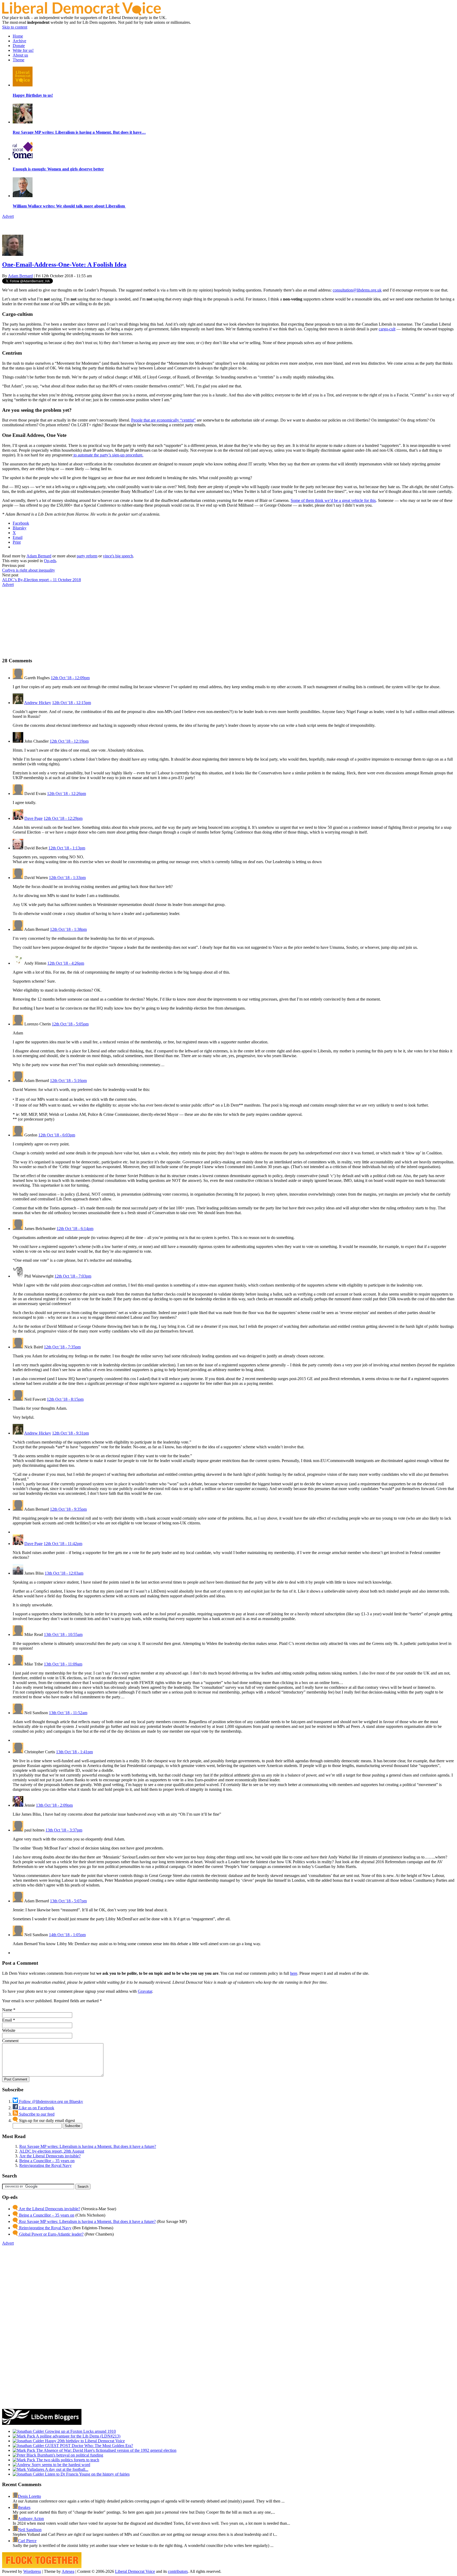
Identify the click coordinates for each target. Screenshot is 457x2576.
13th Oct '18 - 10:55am (63, 1634)
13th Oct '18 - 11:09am (63, 1664)
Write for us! (23, 50)
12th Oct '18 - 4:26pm (66, 963)
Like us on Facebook (36, 2108)
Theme (19, 60)
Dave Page (33, 818)
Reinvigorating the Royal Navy (45, 2165)
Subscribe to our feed (36, 2114)
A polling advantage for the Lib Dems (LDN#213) (78, 2436)
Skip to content (15, 27)
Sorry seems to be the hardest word (60, 2465)
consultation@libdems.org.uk (357, 290)
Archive (19, 41)
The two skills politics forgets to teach (67, 2460)
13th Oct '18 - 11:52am (68, 1713)
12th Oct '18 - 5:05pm (70, 1024)
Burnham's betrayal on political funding (70, 2455)
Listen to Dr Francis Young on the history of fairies (87, 2474)
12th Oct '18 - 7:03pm (73, 1276)
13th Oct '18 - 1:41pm (74, 1752)
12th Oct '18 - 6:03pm (57, 1135)
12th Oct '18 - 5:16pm (68, 1081)
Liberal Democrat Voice (135, 2571)
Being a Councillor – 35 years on (47, 2161)
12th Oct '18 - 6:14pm (75, 1229)
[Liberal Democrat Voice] (81, 14)
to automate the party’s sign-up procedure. (108, 455)
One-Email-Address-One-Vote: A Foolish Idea (64, 265)
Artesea (68, 2571)
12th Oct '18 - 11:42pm (63, 1544)
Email (7, 2020)
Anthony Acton (31, 2519)
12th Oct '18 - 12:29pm (63, 818)
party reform (87, 556)
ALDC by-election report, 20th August (52, 2151)
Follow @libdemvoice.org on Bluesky (51, 2101)
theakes (24, 2507)
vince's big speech (118, 556)
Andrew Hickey (38, 703)
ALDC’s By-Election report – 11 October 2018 (42, 580)
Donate (19, 46)
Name (7, 2010)
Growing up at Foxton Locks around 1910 (80, 2431)
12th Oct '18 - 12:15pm (72, 703)
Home (18, 36)
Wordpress (32, 2571)
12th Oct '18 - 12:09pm (70, 678)
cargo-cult (387, 329)
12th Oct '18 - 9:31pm (70, 1433)
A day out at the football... (66, 2469)
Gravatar (145, 1991)
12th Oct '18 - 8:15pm (65, 1399)
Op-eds (50, 561)
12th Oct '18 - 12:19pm (69, 741)
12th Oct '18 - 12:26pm (67, 794)
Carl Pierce (27, 2541)
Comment (10, 2041)
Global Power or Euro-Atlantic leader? (51, 2234)
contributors (178, 2571)
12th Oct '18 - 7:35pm (62, 1347)
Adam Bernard (20, 276)
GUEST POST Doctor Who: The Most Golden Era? (88, 2446)
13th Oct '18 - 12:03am (64, 1573)
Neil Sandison (30, 2530)
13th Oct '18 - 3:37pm (64, 1830)
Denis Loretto (29, 2496)
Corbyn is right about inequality (29, 570)
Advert (8, 216)
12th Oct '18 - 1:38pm (68, 929)
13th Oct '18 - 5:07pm (68, 1901)
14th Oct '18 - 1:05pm (67, 1935)
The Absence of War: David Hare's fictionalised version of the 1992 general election (106, 2450)
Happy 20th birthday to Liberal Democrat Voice (84, 2441)
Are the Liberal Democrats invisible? (50, 2156)
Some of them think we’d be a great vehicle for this (333, 500)
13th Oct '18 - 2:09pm (54, 1805)
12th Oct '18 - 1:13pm (67, 848)
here (294, 1973)
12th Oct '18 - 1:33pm (67, 878)
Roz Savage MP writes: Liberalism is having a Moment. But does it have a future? (88, 2146)
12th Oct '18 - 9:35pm (68, 1509)
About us (20, 55)
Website (9, 2030)
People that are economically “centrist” (163, 420)
